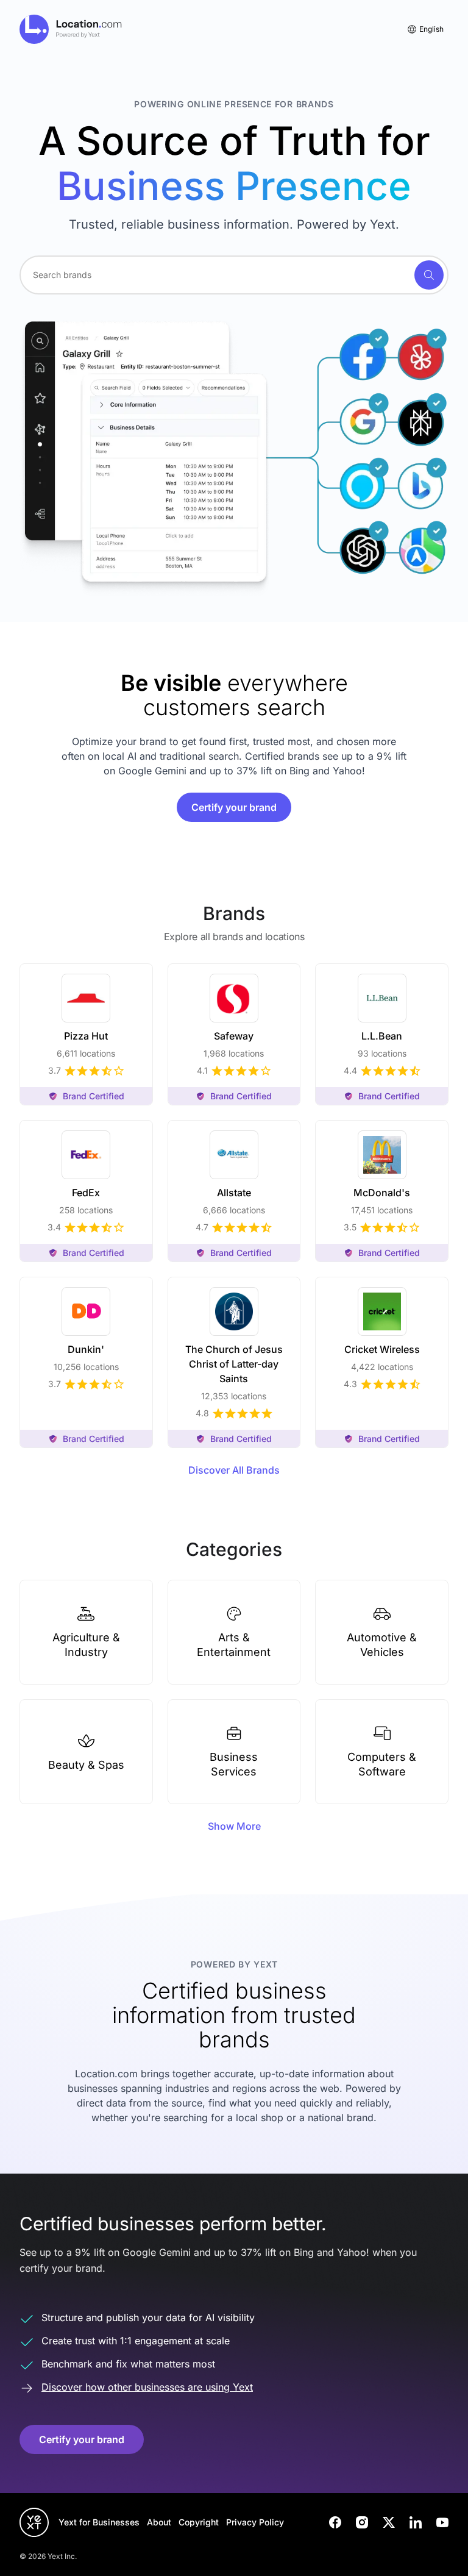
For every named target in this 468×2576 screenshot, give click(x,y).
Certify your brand (234, 807)
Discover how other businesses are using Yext (147, 2387)
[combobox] (234, 275)
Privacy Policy (255, 2522)
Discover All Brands (234, 1470)
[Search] (429, 275)
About (159, 2522)
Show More (234, 1826)
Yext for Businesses (99, 2522)
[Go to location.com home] (71, 29)
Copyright (199, 2522)
